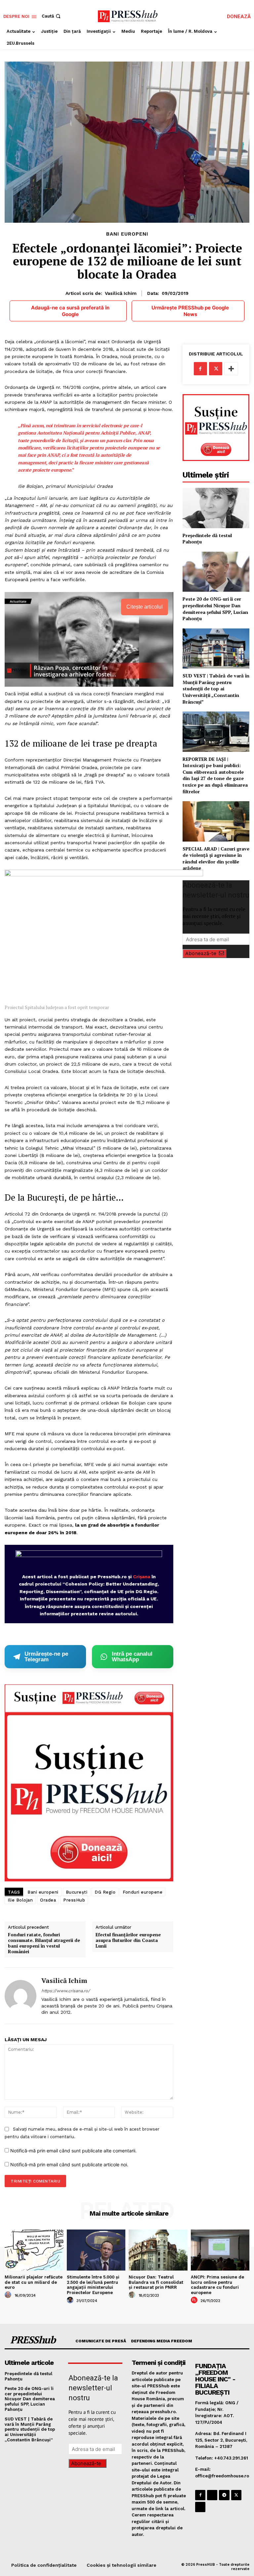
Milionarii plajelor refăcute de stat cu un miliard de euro (34, 2282)
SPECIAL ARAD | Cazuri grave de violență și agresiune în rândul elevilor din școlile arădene (216, 858)
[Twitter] (216, 369)
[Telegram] (224, 2495)
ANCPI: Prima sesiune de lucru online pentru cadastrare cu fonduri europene (217, 2285)
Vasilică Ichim (121, 293)
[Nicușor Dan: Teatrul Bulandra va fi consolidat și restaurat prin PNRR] (158, 2250)
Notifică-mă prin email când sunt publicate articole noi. (69, 2164)
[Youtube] (200, 2507)
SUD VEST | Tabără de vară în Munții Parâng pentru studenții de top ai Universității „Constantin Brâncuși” (216, 689)
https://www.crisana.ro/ (66, 1991)
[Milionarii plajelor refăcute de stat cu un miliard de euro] (34, 2250)
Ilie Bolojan (20, 1900)
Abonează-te (201, 953)
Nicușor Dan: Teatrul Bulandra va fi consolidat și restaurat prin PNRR (156, 2282)
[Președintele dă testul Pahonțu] (216, 508)
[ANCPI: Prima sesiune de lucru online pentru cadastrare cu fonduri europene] (220, 2250)
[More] (231, 369)
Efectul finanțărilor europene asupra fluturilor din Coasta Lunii (128, 1940)
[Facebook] (200, 369)
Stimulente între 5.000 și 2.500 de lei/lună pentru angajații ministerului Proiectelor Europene (93, 2285)
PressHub (74, 1900)
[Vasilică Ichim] (21, 1996)
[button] (52, 16)
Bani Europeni (127, 234)
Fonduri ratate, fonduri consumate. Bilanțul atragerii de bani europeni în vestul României (44, 1943)
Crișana (142, 1577)
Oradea (48, 1900)
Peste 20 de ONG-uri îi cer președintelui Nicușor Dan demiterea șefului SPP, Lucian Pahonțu (215, 609)
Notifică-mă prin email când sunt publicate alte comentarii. (73, 2151)
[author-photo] (9, 2295)
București (77, 1892)
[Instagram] (212, 2495)
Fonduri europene (143, 1892)
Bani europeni (43, 1892)
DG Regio (105, 1892)
